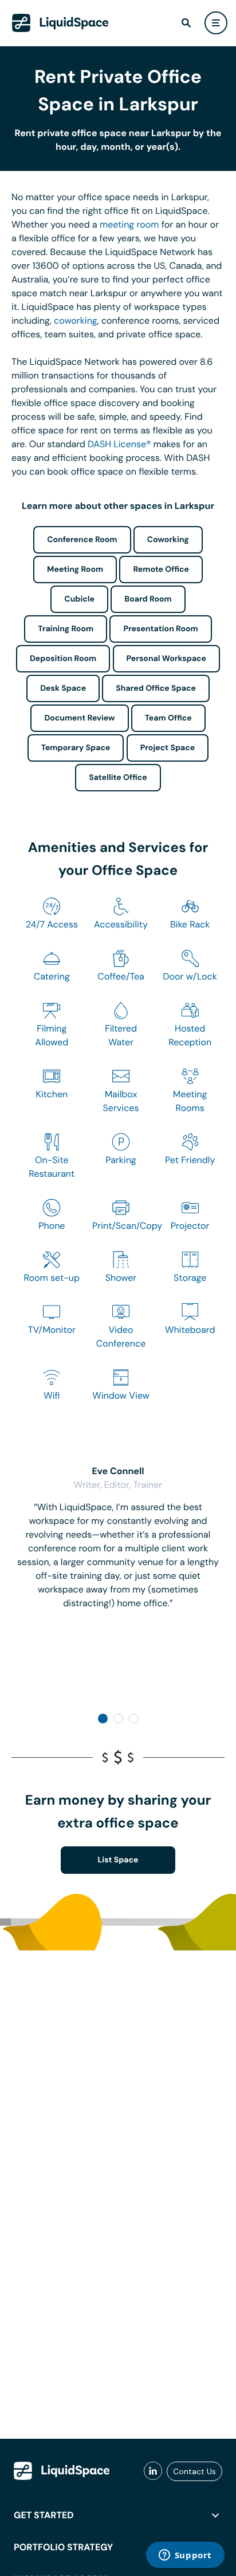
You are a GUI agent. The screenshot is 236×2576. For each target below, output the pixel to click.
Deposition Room (63, 659)
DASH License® (119, 444)
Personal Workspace (167, 659)
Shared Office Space (156, 688)
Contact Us (194, 2471)
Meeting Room (75, 570)
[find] (186, 23)
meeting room (129, 224)
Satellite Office (118, 778)
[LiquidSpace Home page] (60, 23)
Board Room (148, 599)
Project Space (168, 748)
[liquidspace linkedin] (153, 2471)
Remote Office (161, 570)
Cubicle (79, 599)
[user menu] (216, 23)
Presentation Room (160, 629)
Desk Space (63, 688)
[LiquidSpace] (62, 2471)
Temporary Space (76, 748)
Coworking (168, 540)
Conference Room (82, 540)
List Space (118, 1860)
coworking (76, 320)
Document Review (79, 718)
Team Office (168, 718)
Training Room (66, 629)
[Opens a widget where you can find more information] (185, 2556)
